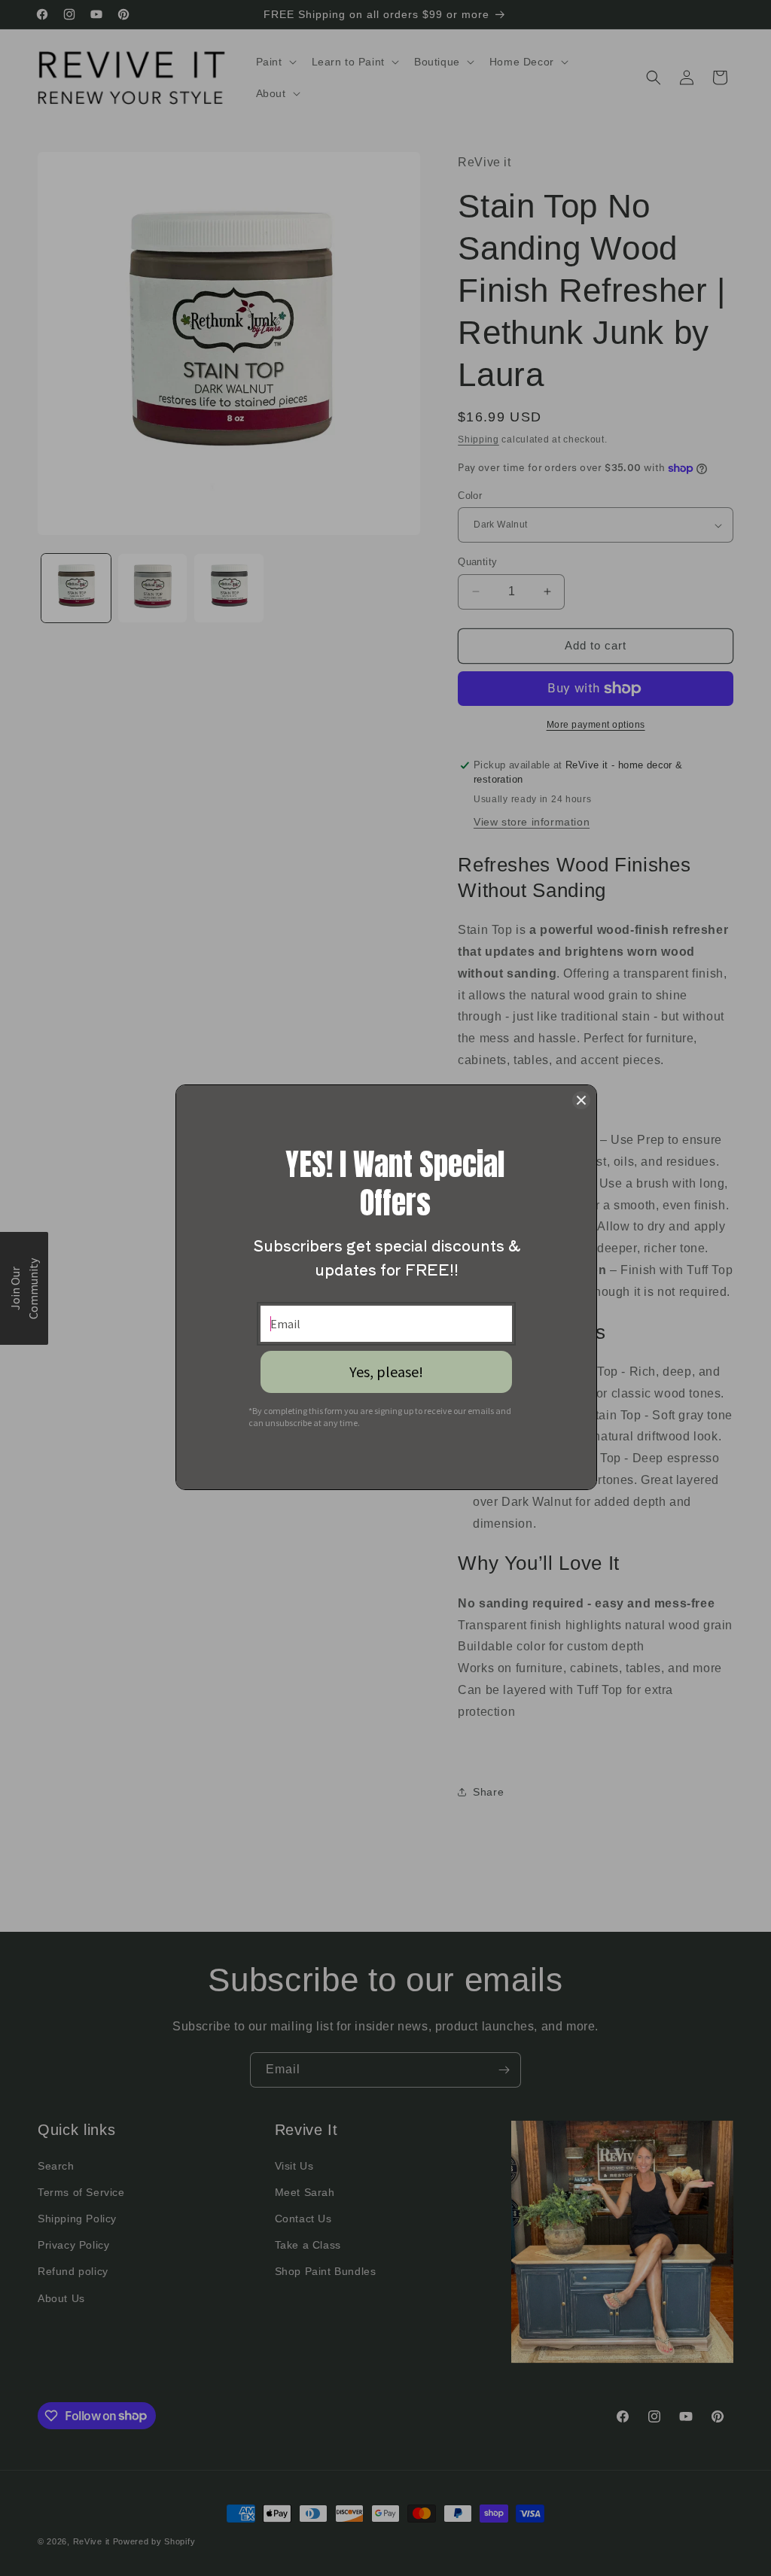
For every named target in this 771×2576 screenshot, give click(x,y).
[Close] (581, 1100)
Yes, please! (386, 1372)
